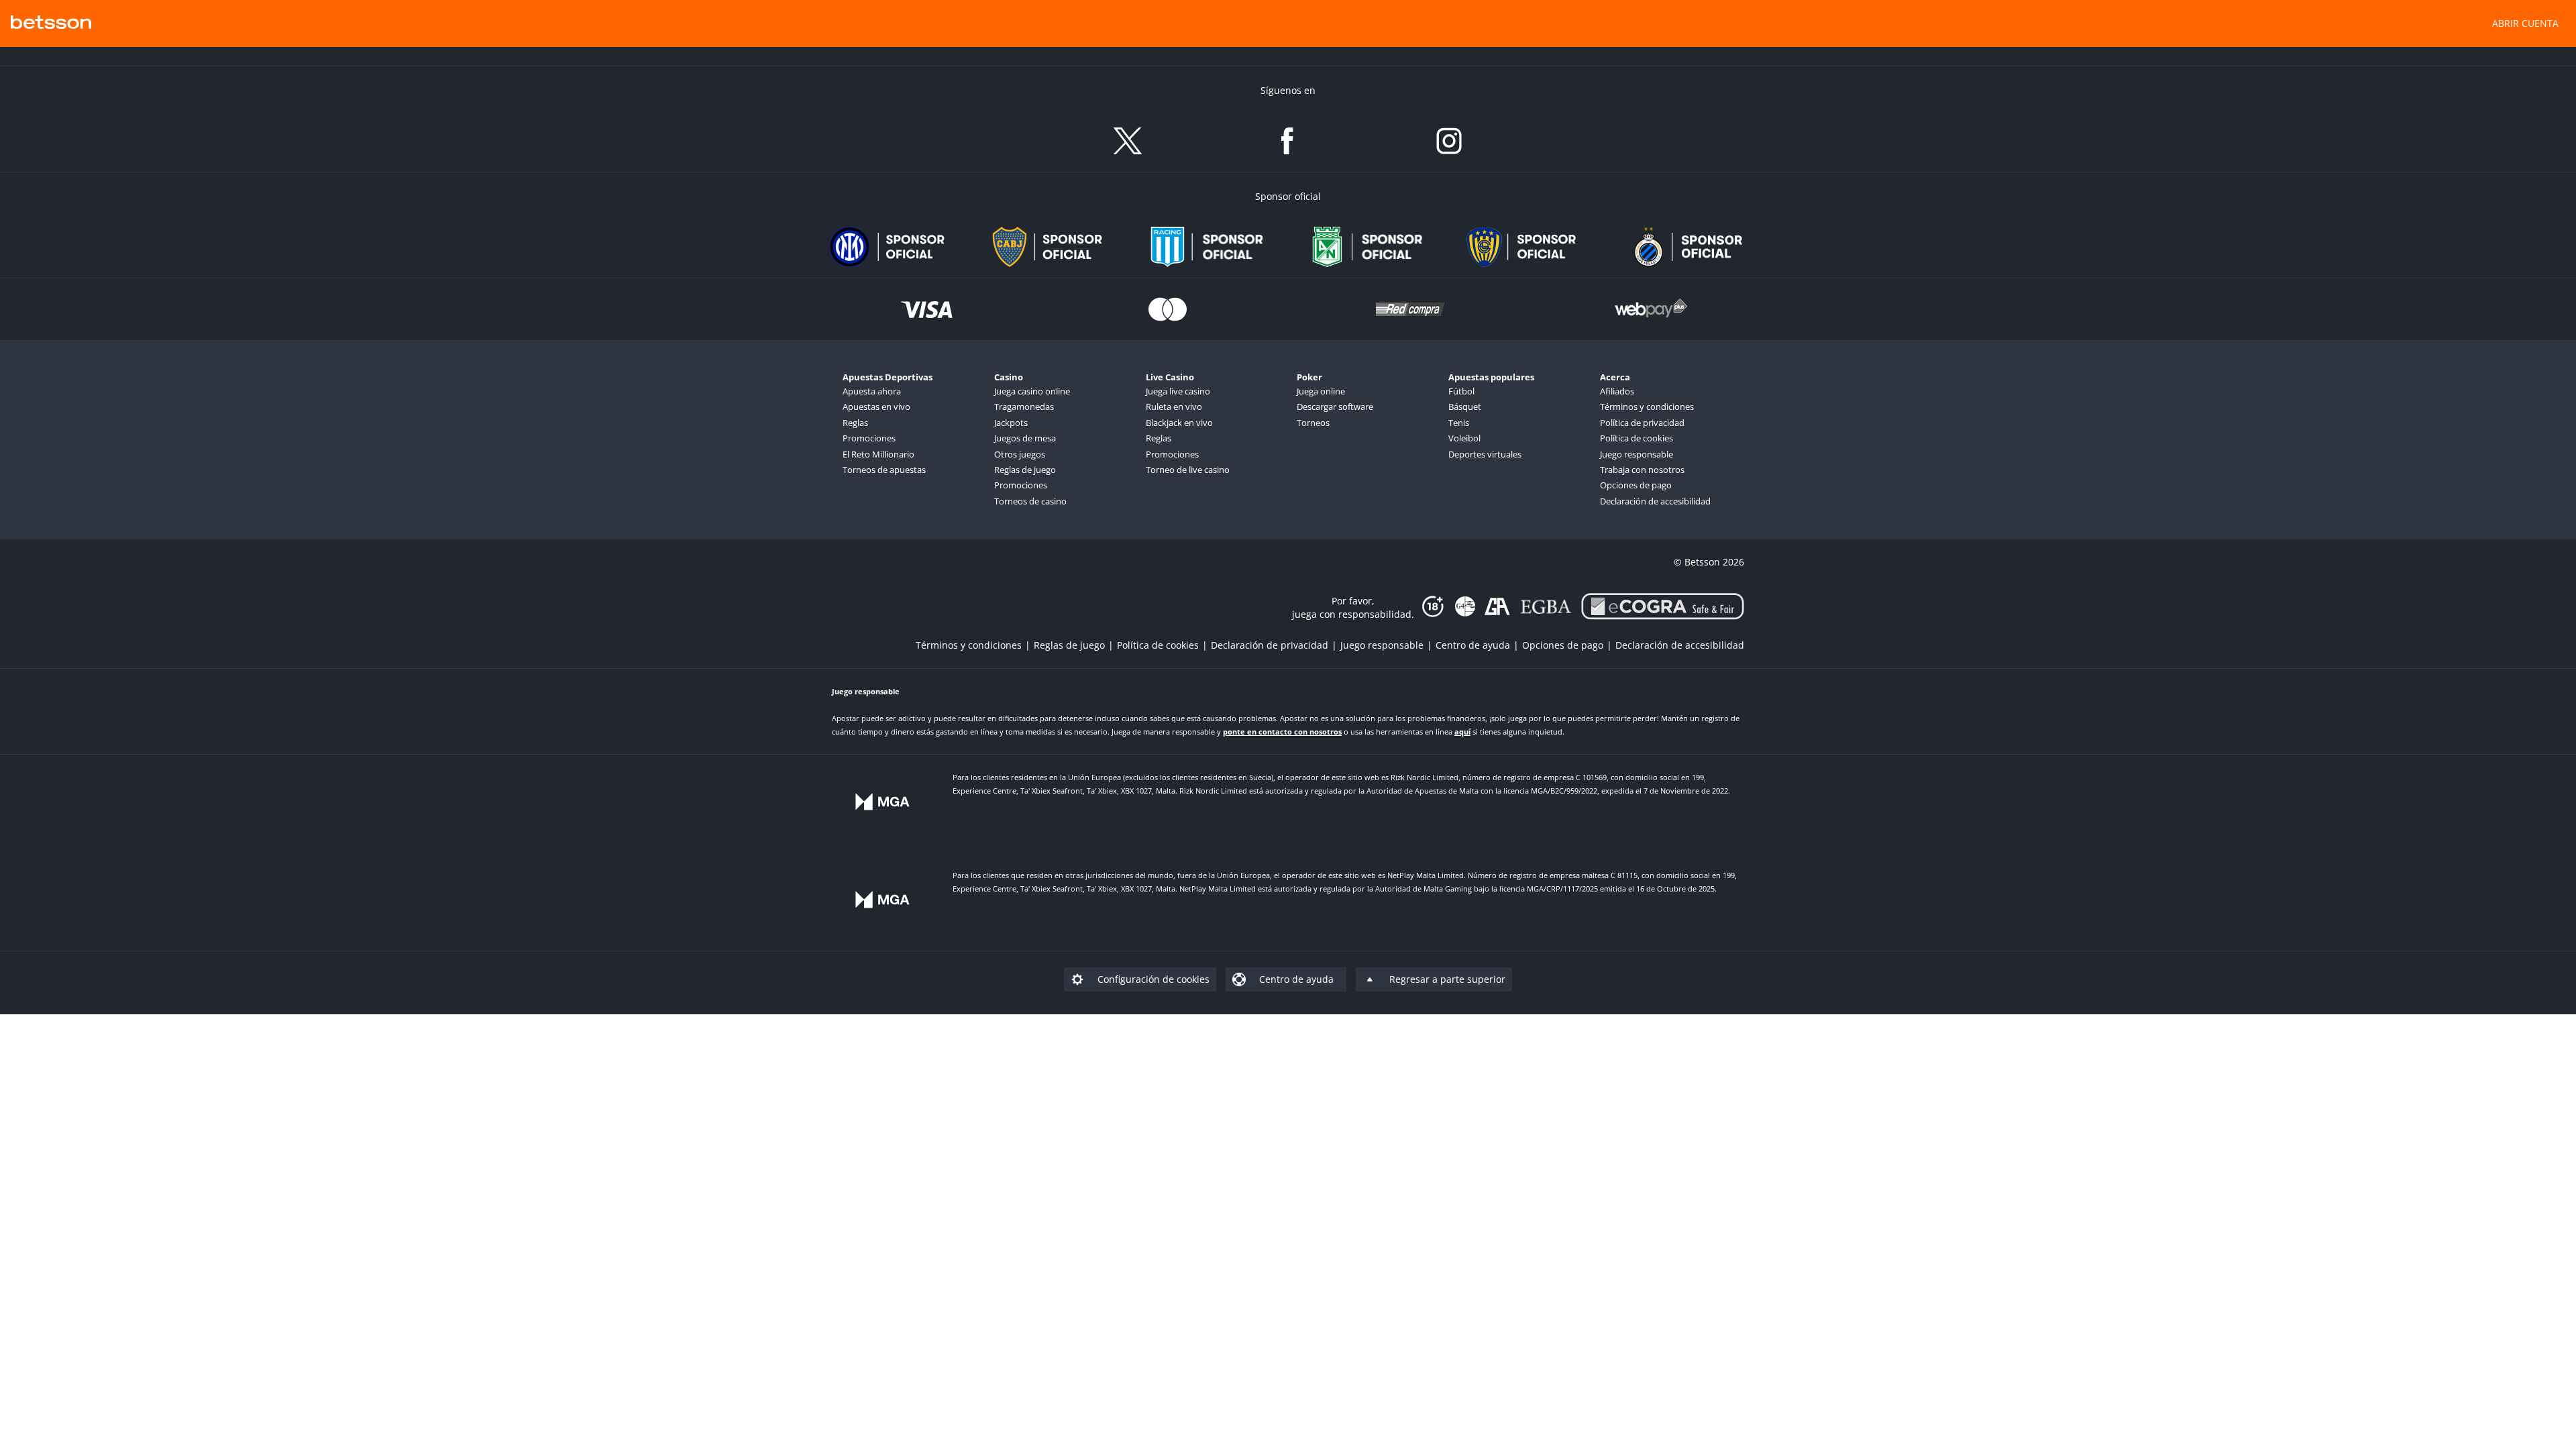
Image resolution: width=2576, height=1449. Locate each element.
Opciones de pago (1636, 485)
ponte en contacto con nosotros (1282, 732)
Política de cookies (1636, 438)
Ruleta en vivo (1174, 407)
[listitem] (975, 645)
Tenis (1459, 423)
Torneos (1313, 423)
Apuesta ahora (872, 391)
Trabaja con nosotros (1642, 470)
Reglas (855, 423)
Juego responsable (1636, 454)
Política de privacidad (1642, 423)
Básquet (1465, 407)
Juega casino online (1032, 391)
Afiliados (1617, 391)
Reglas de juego (1025, 470)
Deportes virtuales (1485, 454)
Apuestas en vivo (876, 407)
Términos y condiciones (1647, 407)
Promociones (869, 438)
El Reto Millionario (878, 454)
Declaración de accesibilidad (1655, 501)
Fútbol (1461, 391)
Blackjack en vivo (1179, 423)
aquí (1462, 732)
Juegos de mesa (1025, 438)
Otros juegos (1020, 454)
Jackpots (1011, 423)
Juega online (1321, 391)
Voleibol (1464, 438)
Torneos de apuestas (884, 470)
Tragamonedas (1024, 407)
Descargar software (1335, 407)
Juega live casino (1178, 391)
